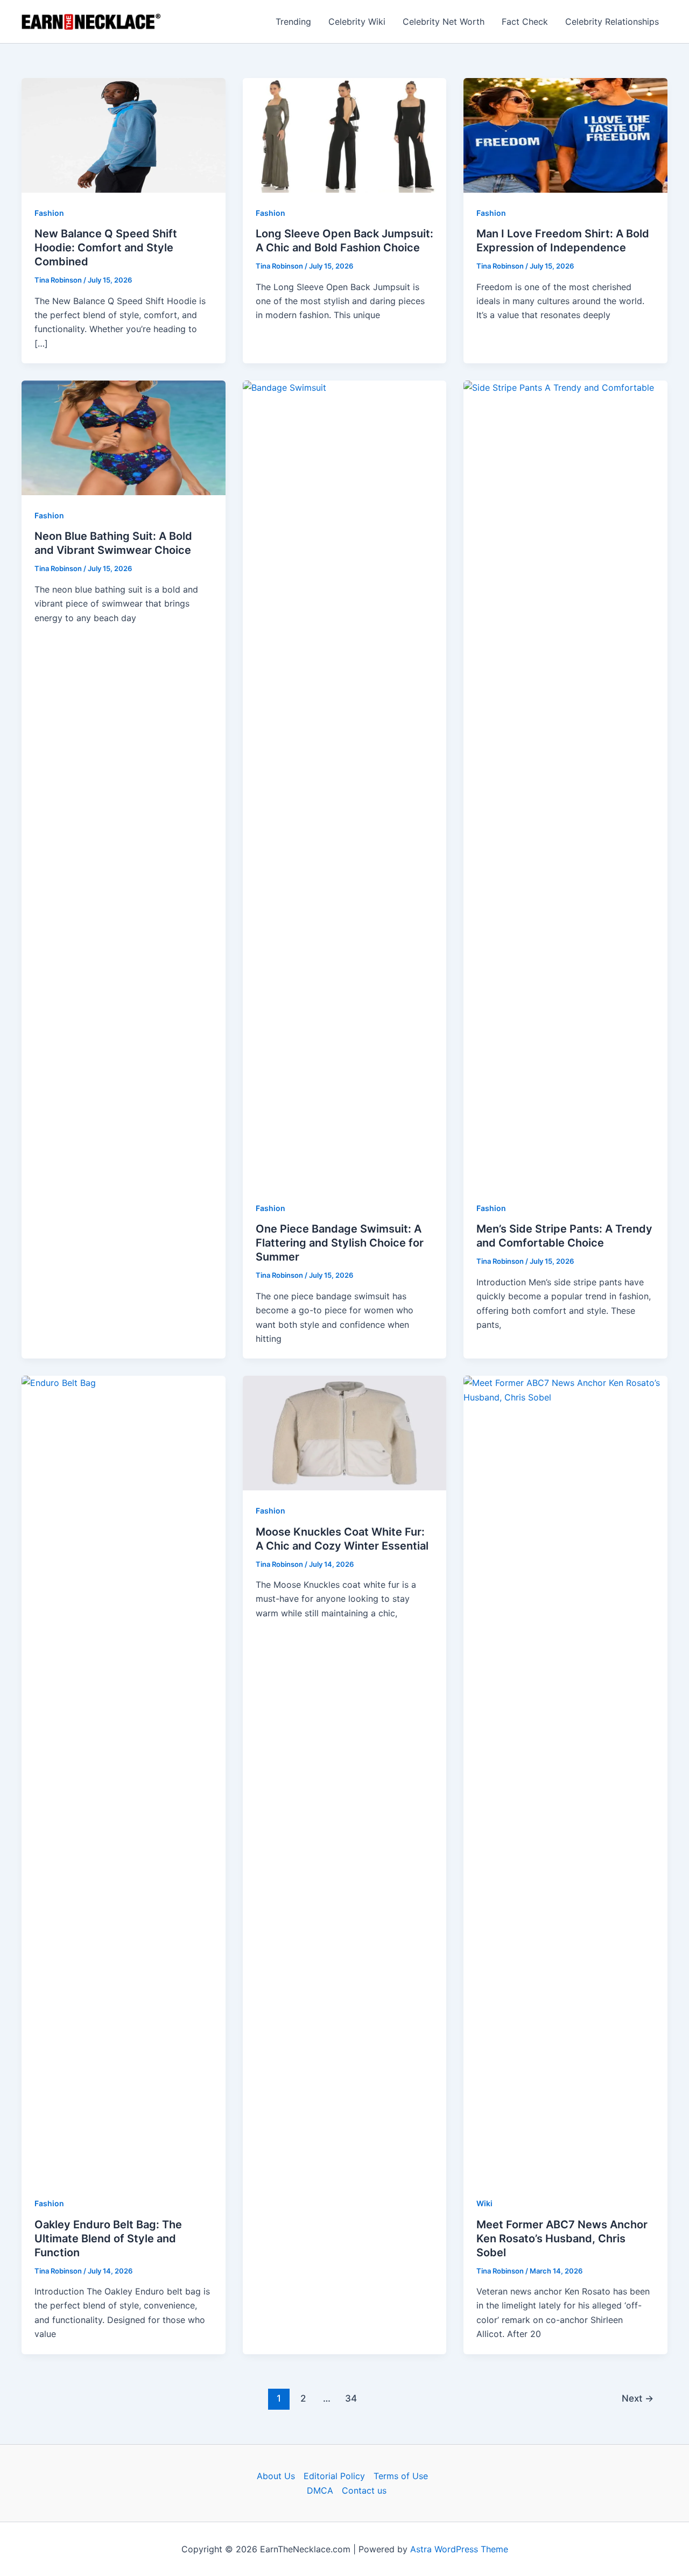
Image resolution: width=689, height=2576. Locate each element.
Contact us (364, 2490)
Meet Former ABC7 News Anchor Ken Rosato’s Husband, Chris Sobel (562, 2239)
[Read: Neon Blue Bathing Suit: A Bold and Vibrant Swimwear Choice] (124, 437)
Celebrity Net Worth (444, 22)
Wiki (484, 2203)
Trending (293, 22)
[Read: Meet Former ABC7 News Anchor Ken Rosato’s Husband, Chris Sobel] (565, 1779)
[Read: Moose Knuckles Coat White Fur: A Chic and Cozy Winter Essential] (345, 1432)
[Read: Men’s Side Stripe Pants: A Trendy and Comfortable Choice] (565, 784)
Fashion (49, 213)
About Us (276, 2476)
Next (638, 2398)
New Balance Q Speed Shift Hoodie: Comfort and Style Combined (106, 248)
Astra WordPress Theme (459, 2549)
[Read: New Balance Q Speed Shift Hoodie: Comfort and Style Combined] (124, 135)
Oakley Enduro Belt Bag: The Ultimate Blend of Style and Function (108, 2239)
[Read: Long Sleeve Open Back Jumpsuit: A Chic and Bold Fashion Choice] (345, 135)
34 (351, 2398)
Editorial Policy (334, 2476)
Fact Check (525, 22)
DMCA (320, 2490)
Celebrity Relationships (612, 22)
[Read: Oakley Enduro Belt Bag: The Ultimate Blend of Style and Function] (124, 1779)
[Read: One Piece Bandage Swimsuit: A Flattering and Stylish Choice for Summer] (345, 784)
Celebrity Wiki (357, 22)
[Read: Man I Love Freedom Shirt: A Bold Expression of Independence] (565, 135)
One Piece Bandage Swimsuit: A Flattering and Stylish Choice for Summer (340, 1243)
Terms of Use (401, 2476)
